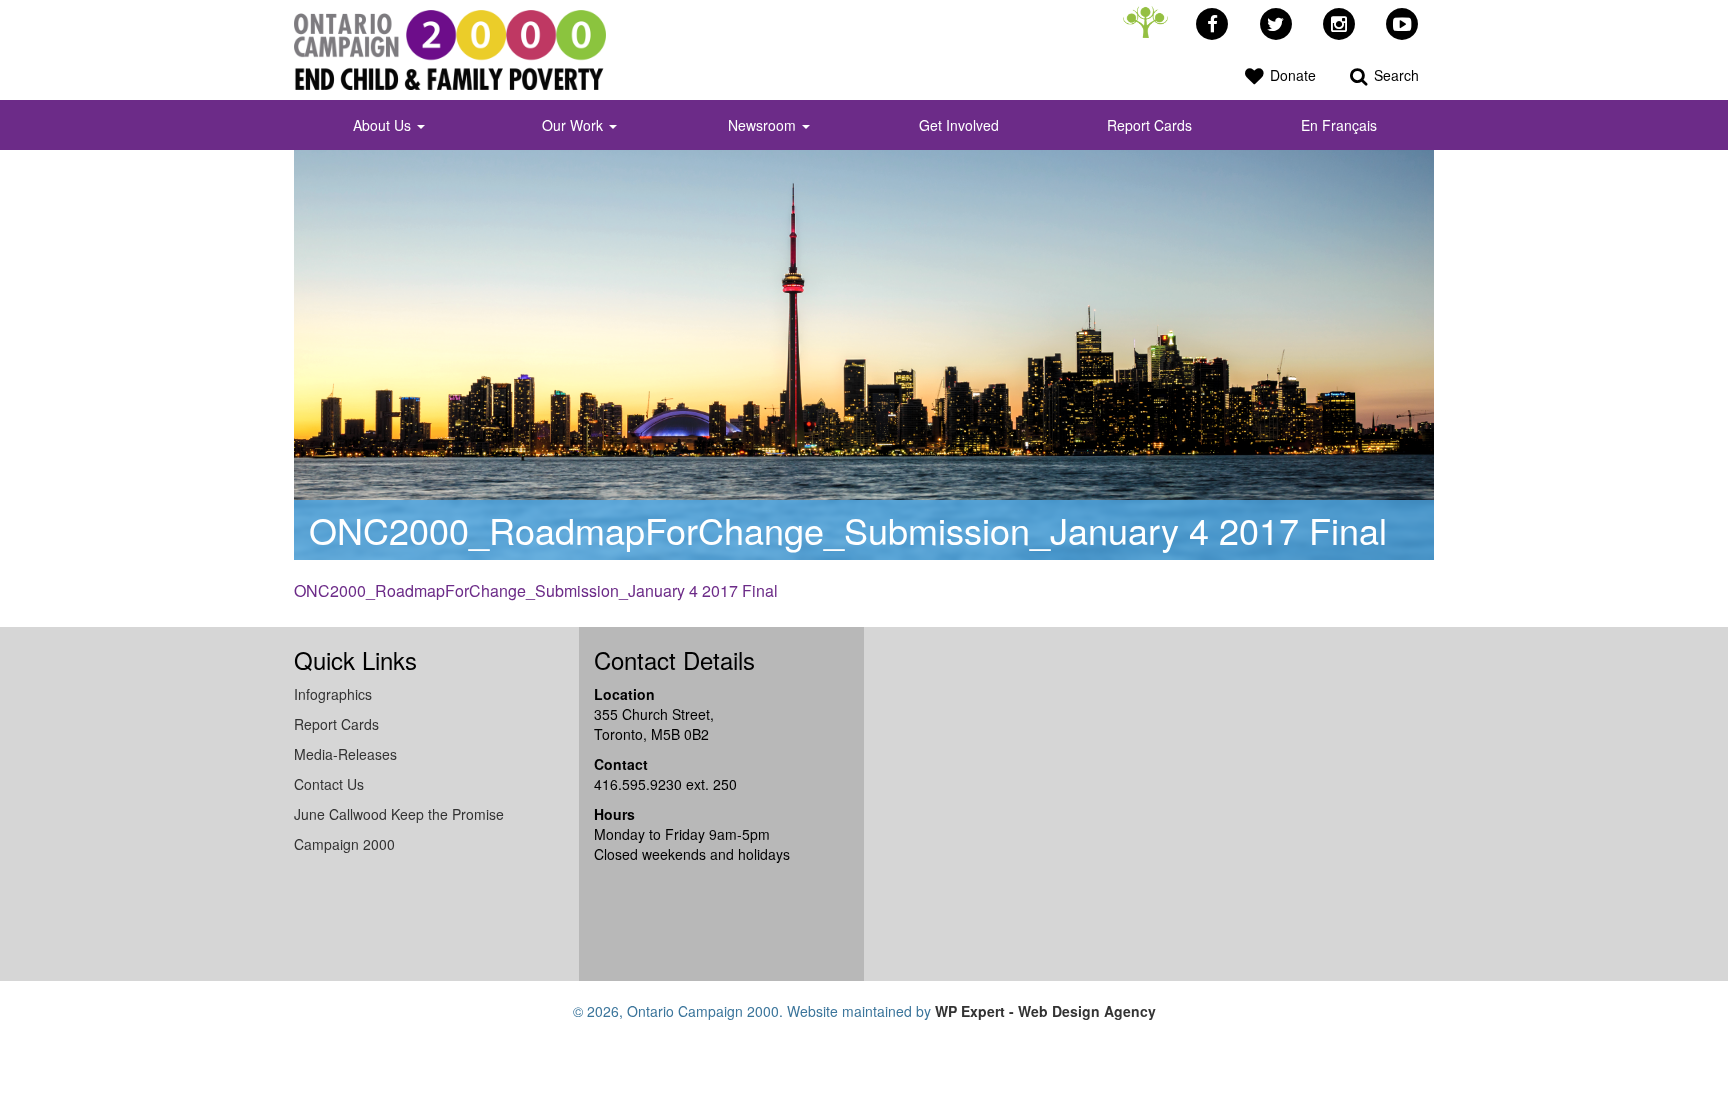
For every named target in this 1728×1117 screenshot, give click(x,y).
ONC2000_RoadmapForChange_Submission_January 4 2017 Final (536, 590)
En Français (1339, 125)
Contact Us (329, 784)
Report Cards (1149, 125)
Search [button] (1394, 75)
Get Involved (959, 125)
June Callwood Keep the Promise (399, 814)
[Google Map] (1064, 802)
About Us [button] (384, 125)
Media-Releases (345, 754)
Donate (1291, 75)
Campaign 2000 (344, 844)
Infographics (333, 694)
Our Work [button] (574, 125)
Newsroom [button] (764, 125)
